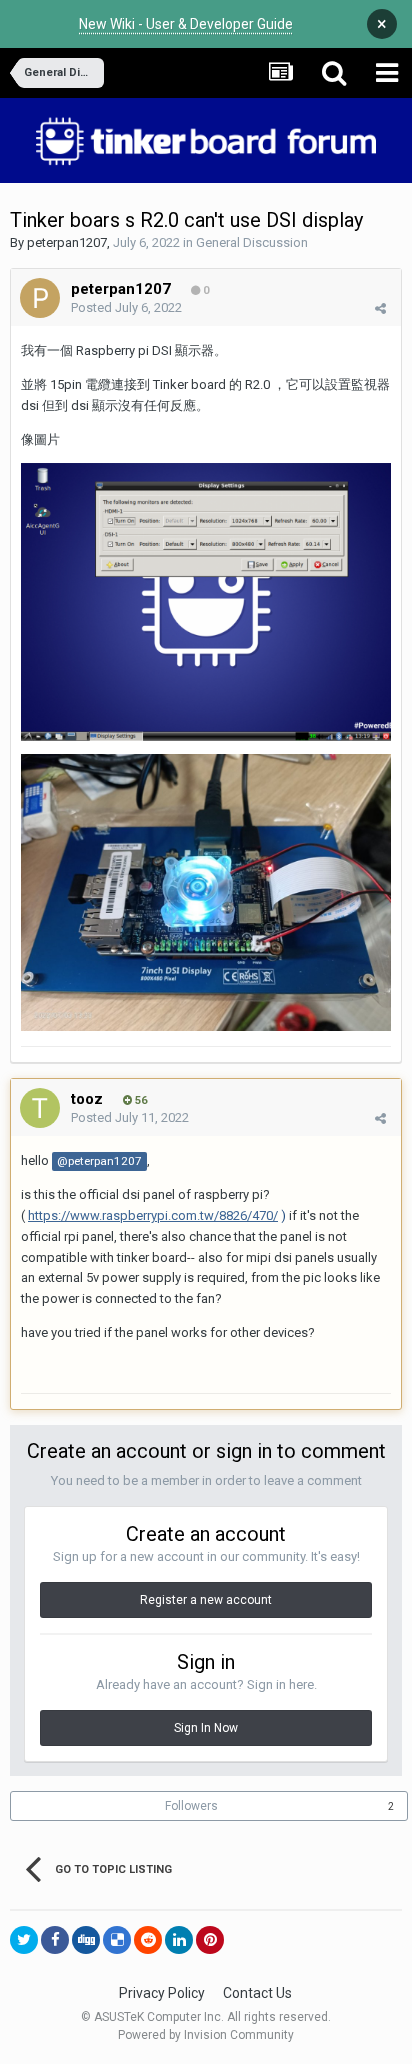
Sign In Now (206, 1728)
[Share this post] (380, 308)
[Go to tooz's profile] (40, 1108)
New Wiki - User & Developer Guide (186, 24)
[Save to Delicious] (117, 1940)
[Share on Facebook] (55, 1940)
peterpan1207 (67, 242)
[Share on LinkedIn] (179, 1940)
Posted (126, 307)
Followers (191, 1806)
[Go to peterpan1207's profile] (40, 298)
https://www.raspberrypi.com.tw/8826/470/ (153, 1215)
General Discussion (252, 242)
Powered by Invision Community (206, 2035)
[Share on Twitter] (24, 1940)
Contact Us (257, 1993)
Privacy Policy (162, 1993)
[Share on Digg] (86, 1940)
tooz (87, 1099)
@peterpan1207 (99, 1161)
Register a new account (206, 1600)
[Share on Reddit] (148, 1940)
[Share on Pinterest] (210, 1940)
